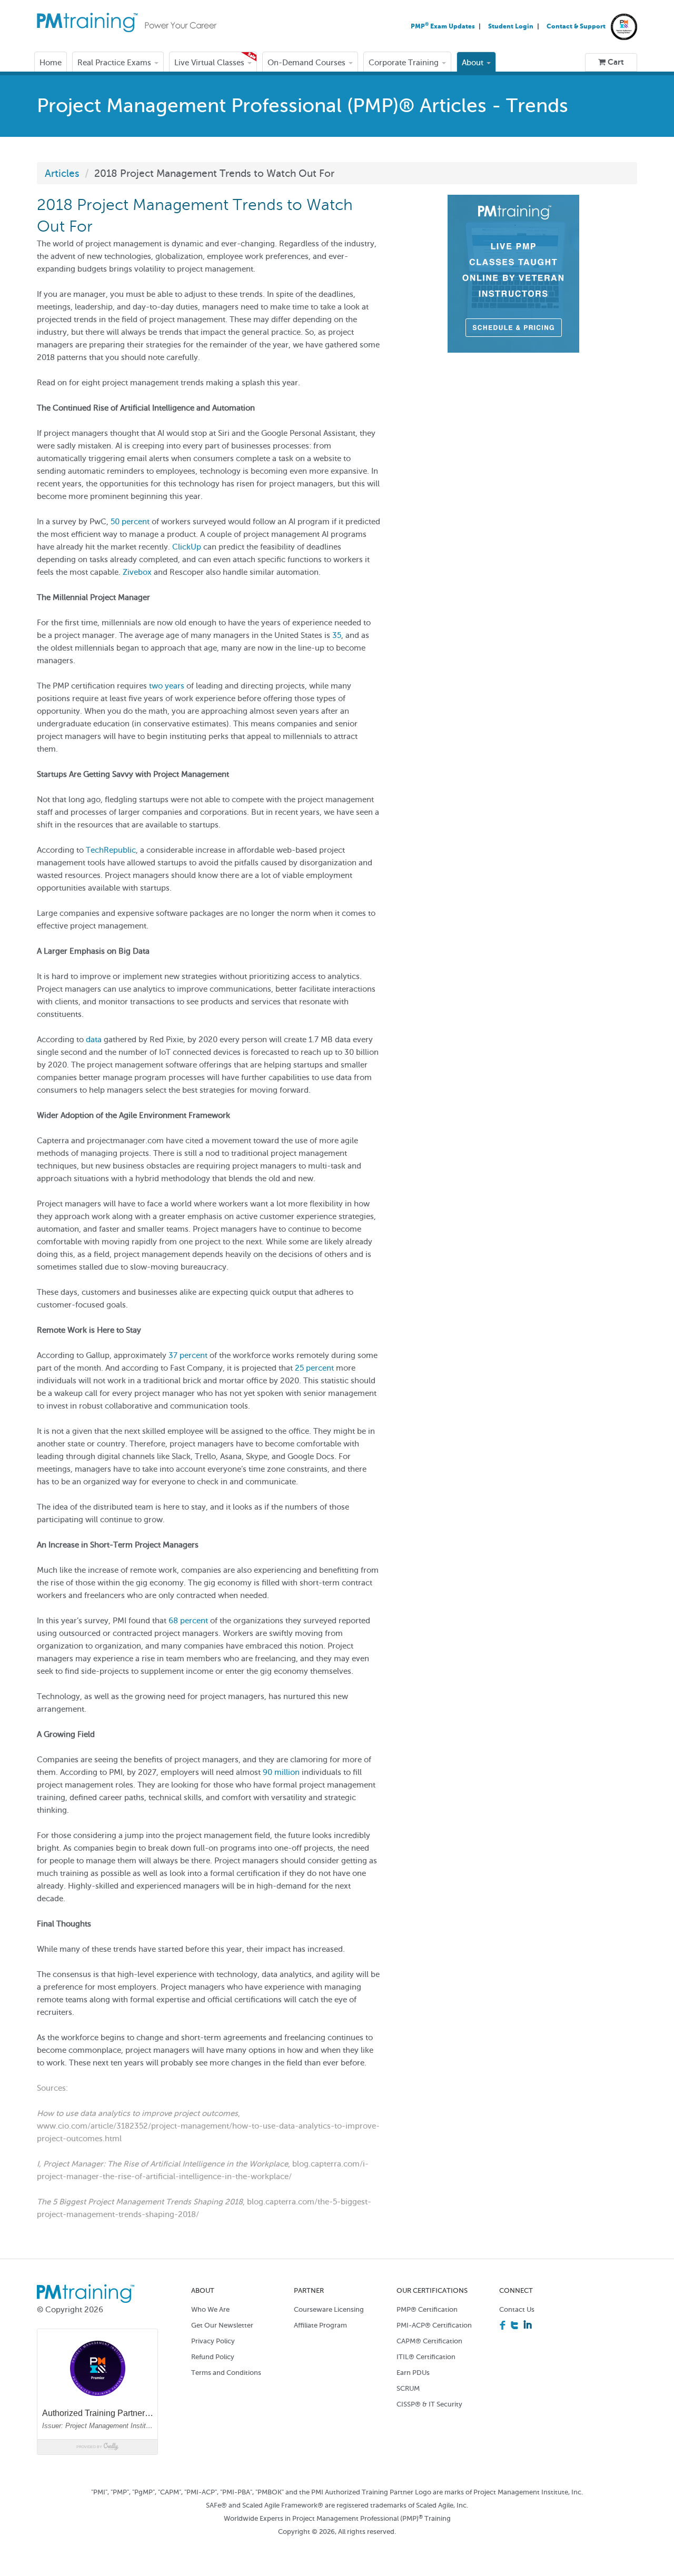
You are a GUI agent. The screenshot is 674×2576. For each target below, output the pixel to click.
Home (51, 63)
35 (337, 635)
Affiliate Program (320, 2325)
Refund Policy (213, 2357)
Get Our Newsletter (222, 2325)
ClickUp (187, 547)
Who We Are (210, 2309)
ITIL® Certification (426, 2357)
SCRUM (408, 2388)
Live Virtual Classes (210, 63)
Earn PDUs (413, 2373)
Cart (615, 62)
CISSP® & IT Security (429, 2404)
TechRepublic (111, 850)
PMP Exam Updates (444, 26)
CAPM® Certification (429, 2341)
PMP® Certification (427, 2309)
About (474, 63)
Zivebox (137, 572)
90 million (281, 1772)
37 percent (188, 1355)
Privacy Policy (213, 2341)
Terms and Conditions (226, 2373)
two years (167, 686)
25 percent (314, 1368)
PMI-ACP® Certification (434, 2325)
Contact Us (517, 2309)
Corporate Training (405, 63)
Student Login (512, 26)
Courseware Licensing (329, 2309)
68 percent (188, 1621)
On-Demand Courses (308, 63)
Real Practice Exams (115, 63)
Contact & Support (576, 26)
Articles (62, 173)
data (94, 1040)
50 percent (130, 522)
